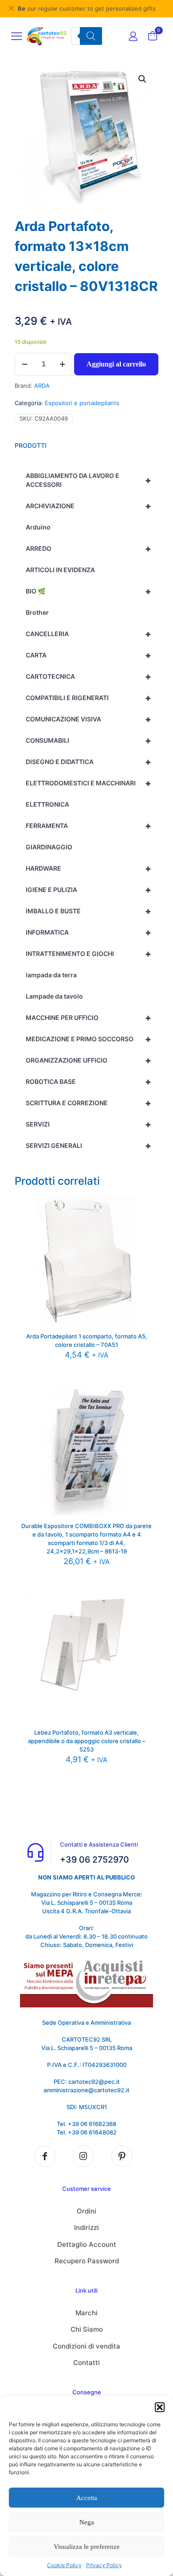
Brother (37, 612)
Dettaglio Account (87, 2244)
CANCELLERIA (88, 634)
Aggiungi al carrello (116, 364)
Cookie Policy (64, 2565)
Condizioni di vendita (86, 2346)
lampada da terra (51, 975)
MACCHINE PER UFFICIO (88, 1018)
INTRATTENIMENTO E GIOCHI (88, 954)
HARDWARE (88, 868)
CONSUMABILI (88, 741)
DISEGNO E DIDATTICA (88, 762)
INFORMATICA (88, 932)
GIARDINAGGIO (49, 847)
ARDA (42, 386)
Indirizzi (86, 2228)
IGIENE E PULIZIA (88, 890)
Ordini (86, 2211)
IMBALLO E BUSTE (88, 911)
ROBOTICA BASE (88, 1082)
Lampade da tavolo (54, 996)
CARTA (88, 655)
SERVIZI (88, 1124)
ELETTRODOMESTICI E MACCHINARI (88, 783)
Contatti (86, 2363)
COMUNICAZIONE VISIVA (88, 719)
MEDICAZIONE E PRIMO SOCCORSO (88, 1039)
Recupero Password (87, 2261)
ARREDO (88, 549)
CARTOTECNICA (88, 677)
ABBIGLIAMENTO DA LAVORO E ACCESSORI (88, 480)
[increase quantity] (62, 364)
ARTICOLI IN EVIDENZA (60, 570)
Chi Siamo (87, 2329)
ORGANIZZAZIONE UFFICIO (88, 1060)
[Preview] (142, 1231)
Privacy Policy (104, 2565)
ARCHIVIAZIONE (88, 506)
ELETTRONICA (47, 804)
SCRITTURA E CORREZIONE (88, 1103)
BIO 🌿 (88, 591)
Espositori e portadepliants (82, 403)
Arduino (38, 527)
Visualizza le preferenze (87, 2547)
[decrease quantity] (25, 364)
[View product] (142, 1218)
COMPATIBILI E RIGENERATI (88, 698)
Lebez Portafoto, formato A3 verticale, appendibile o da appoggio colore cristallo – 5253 (87, 1741)
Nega (87, 2522)
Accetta (87, 2498)
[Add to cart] (142, 1205)
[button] (160, 2407)
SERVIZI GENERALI (88, 1146)
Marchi (86, 2313)
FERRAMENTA (88, 826)
